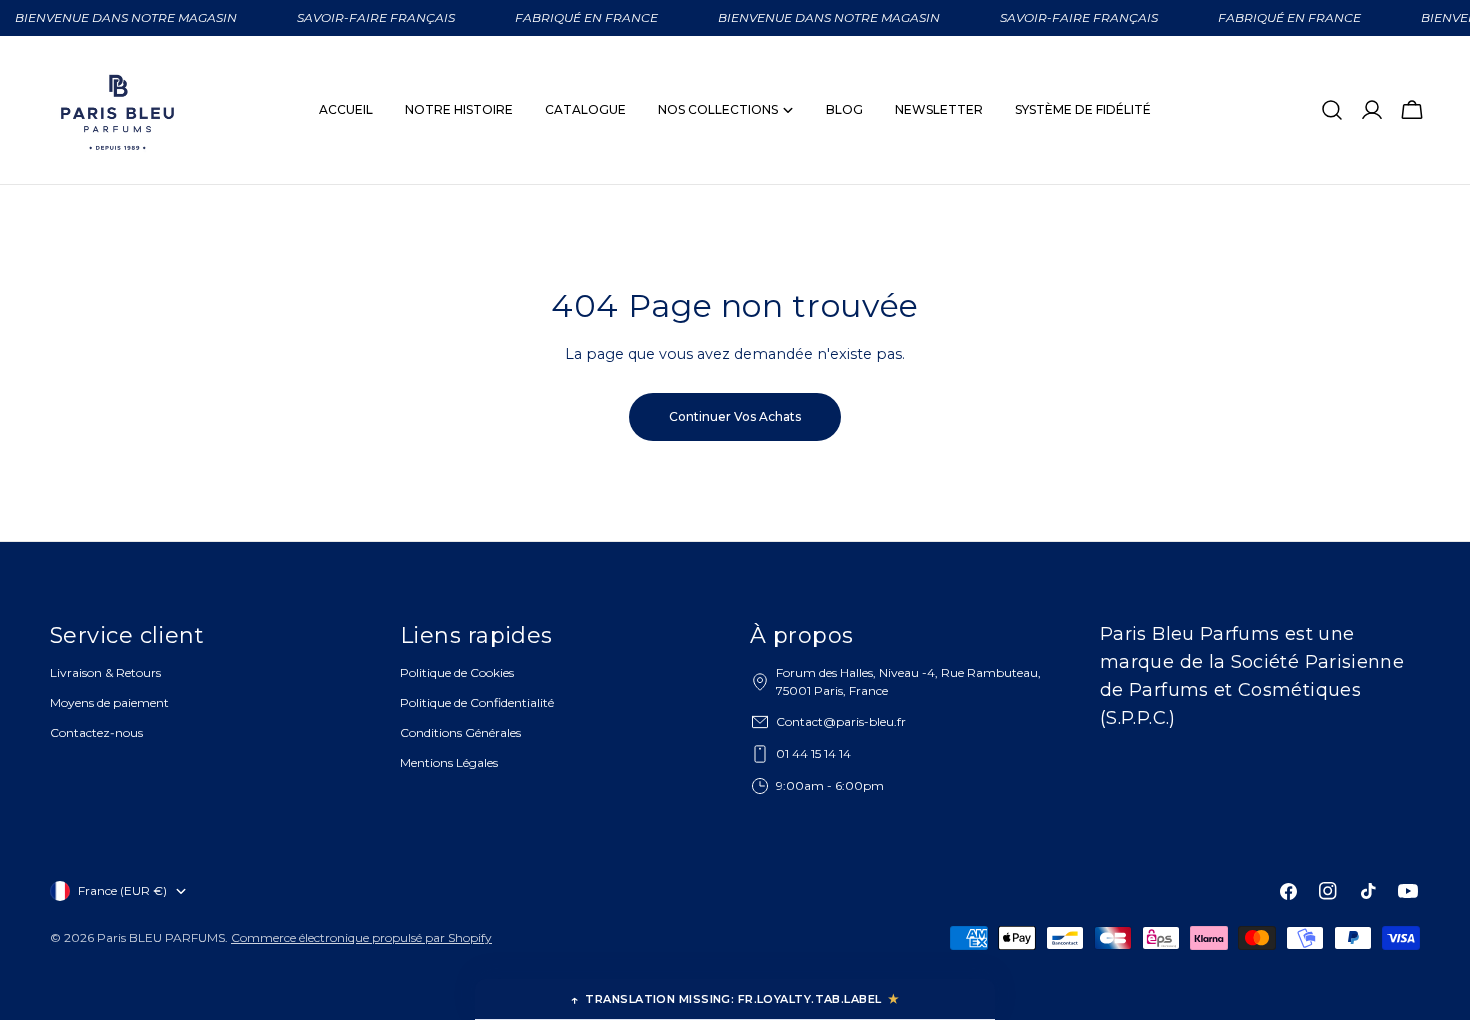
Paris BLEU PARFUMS (161, 937)
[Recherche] (1332, 110)
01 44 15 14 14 (813, 753)
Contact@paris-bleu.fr (841, 721)
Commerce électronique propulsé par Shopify (361, 937)
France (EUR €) (122, 890)
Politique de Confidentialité (477, 702)
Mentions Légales (449, 762)
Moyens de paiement (109, 702)
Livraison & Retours (105, 672)
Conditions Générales (460, 732)
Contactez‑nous (96, 732)
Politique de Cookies (457, 672)
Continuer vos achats (735, 416)
